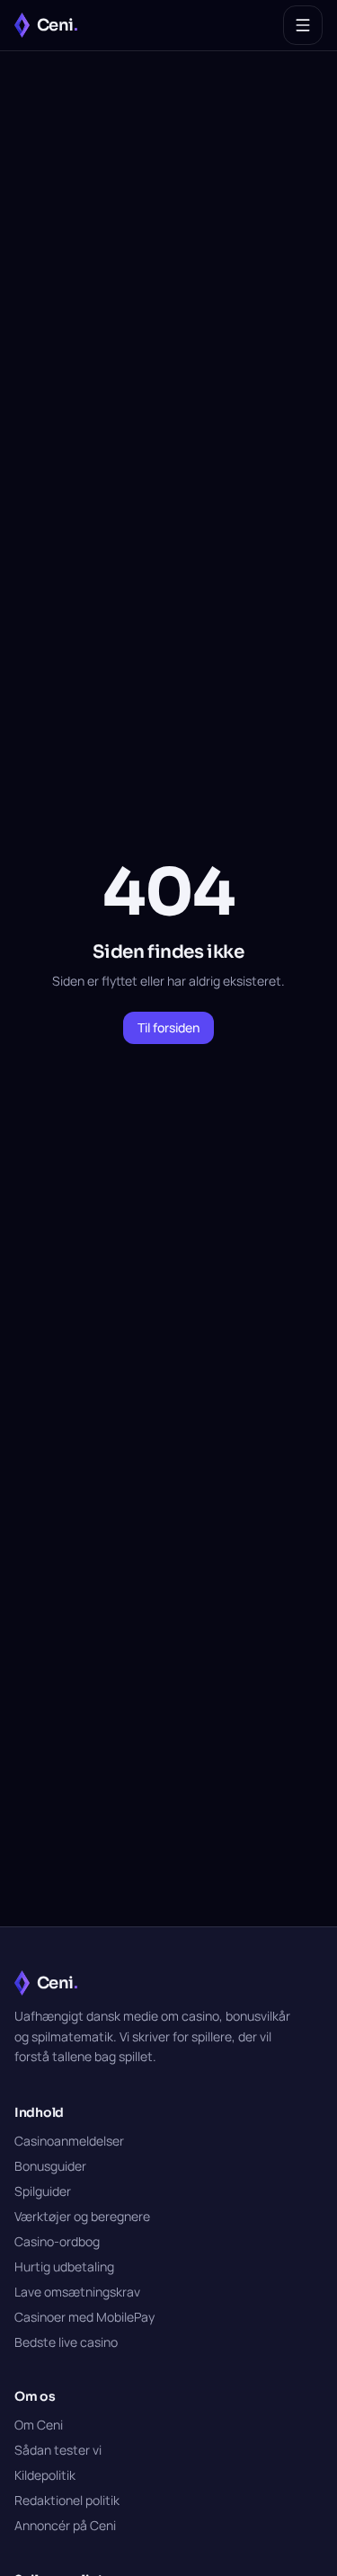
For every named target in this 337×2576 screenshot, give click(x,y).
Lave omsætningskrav (77, 2292)
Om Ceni (39, 2425)
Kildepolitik (45, 2475)
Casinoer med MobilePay (84, 2317)
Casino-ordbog (57, 2241)
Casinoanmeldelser (69, 2141)
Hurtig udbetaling (64, 2266)
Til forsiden (168, 1027)
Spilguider (43, 2191)
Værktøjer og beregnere (82, 2216)
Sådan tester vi (58, 2450)
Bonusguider (50, 2166)
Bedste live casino (66, 2342)
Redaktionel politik (67, 2500)
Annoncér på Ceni (65, 2525)
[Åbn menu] (303, 25)
